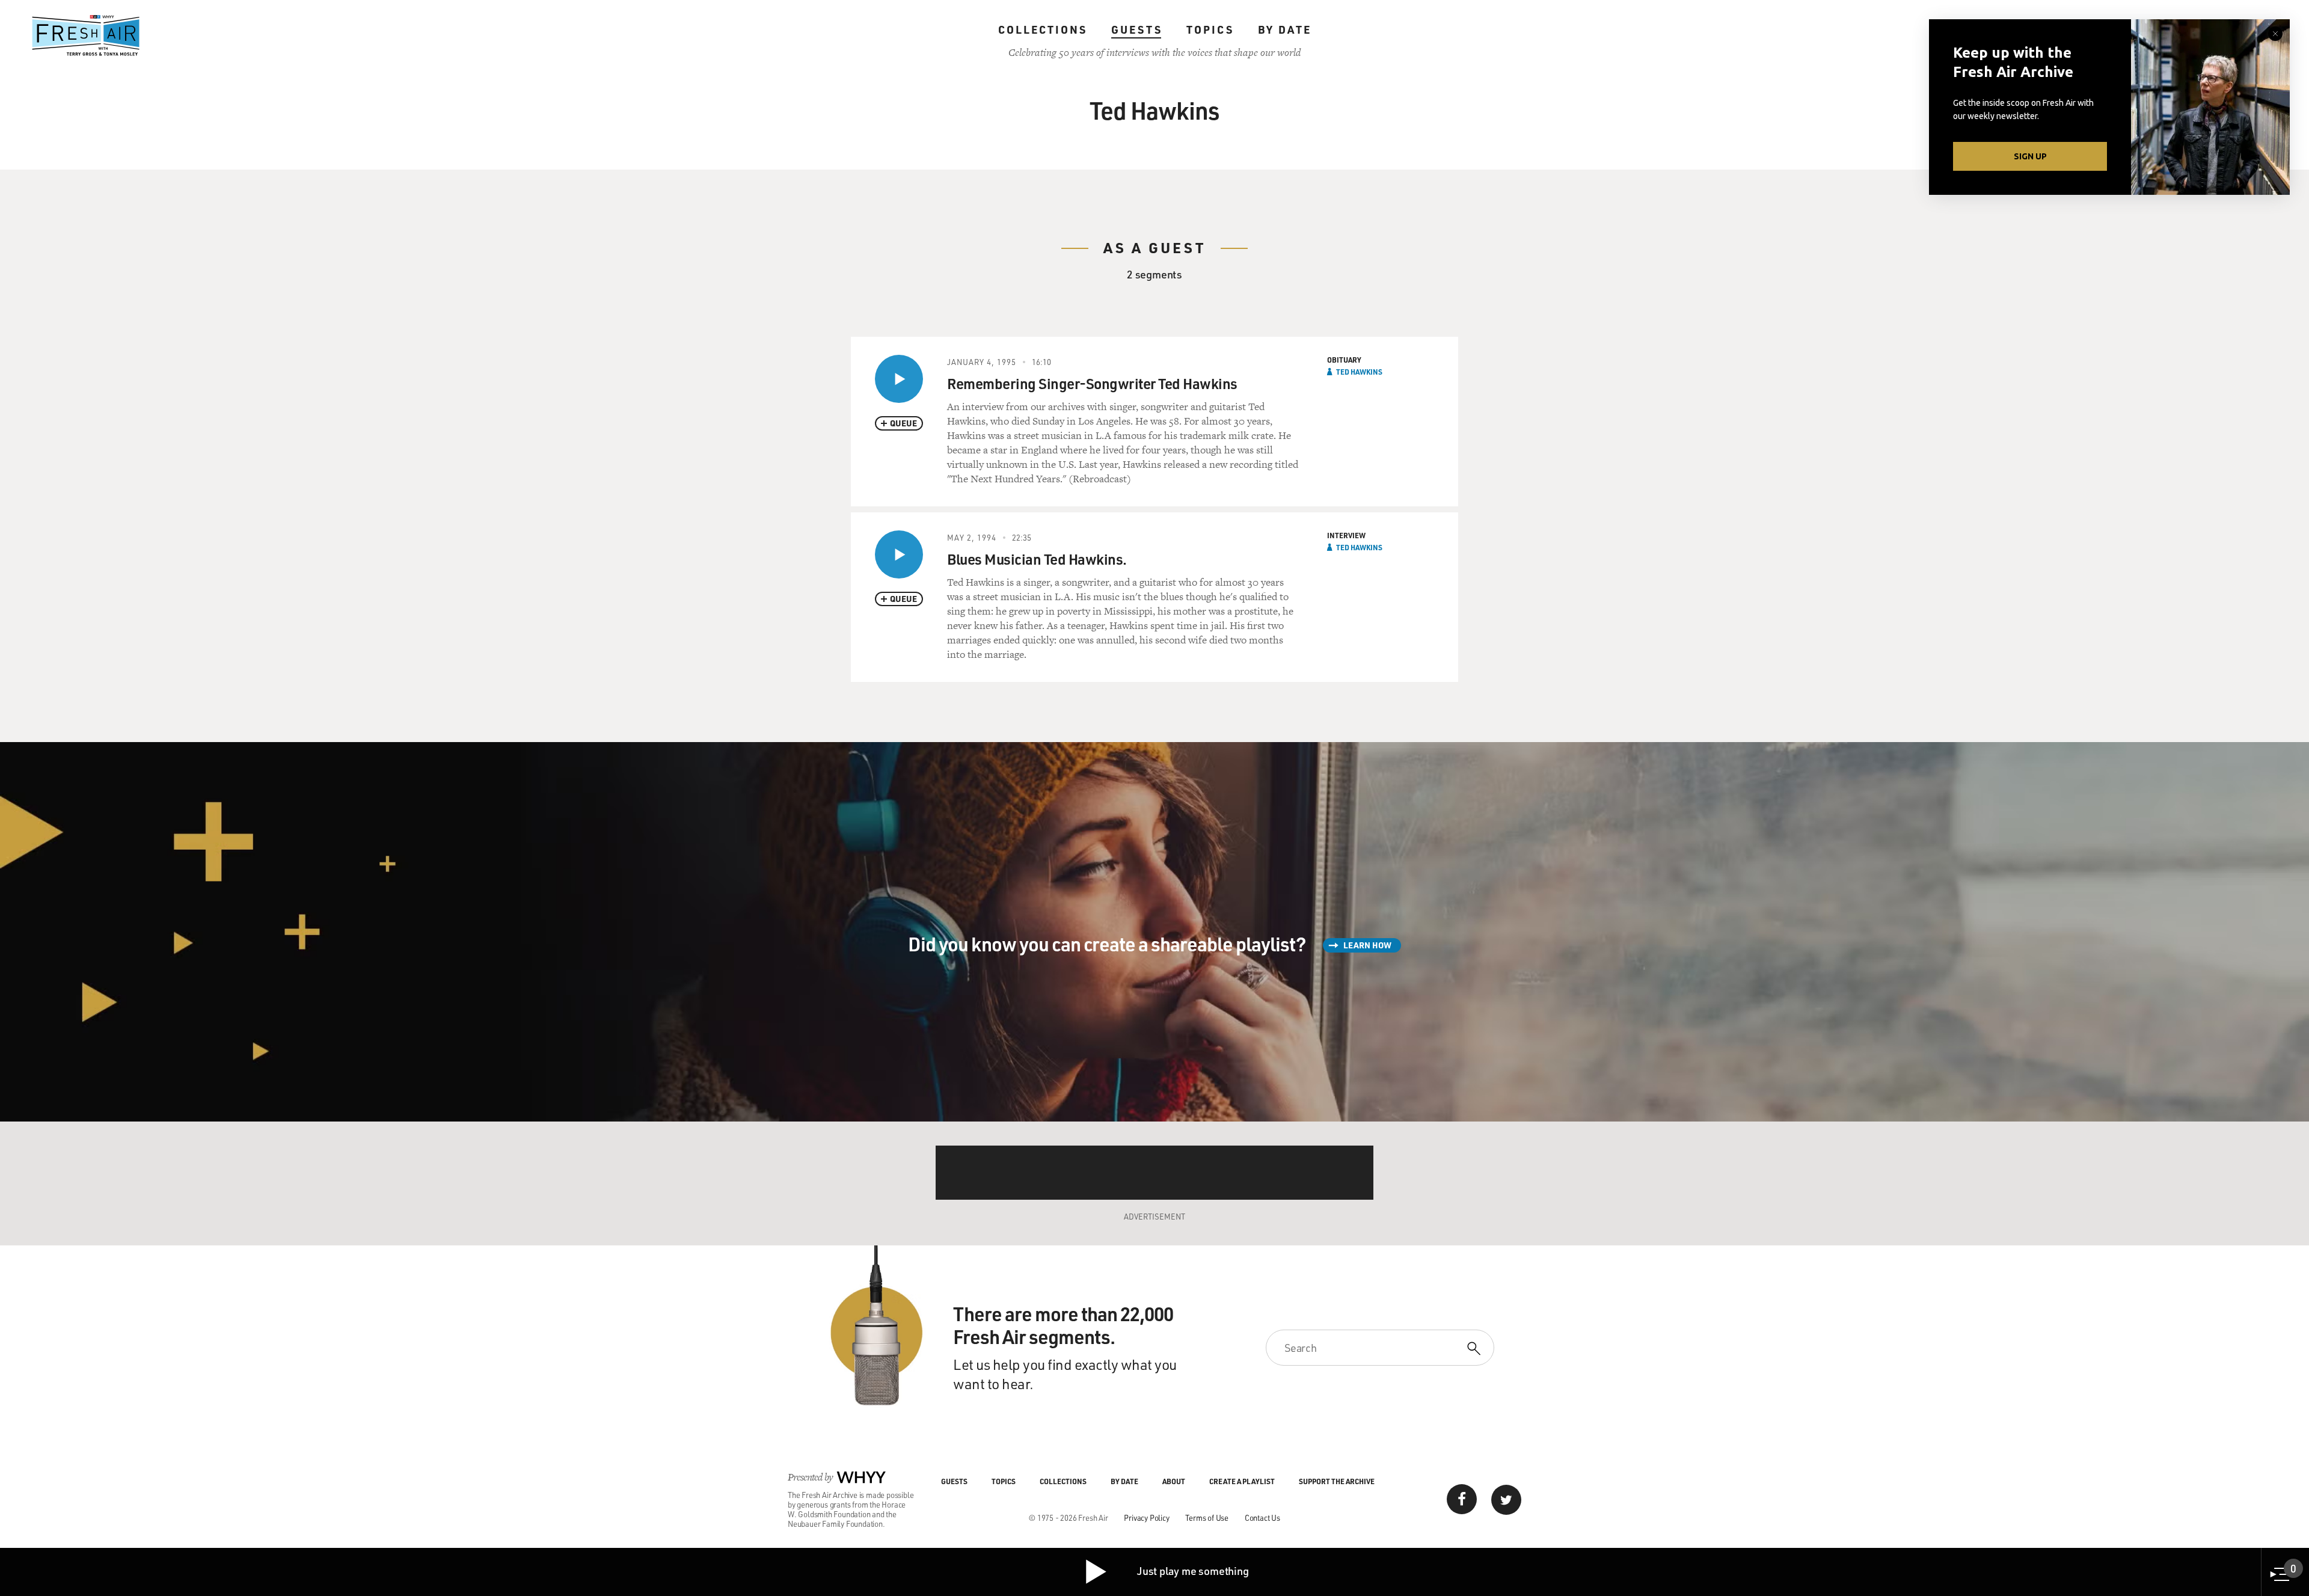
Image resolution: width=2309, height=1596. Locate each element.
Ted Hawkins (1359, 372)
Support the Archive (1337, 1481)
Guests (1137, 29)
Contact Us (1262, 1518)
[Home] (86, 35)
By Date (1285, 29)
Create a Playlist (1242, 1481)
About (1174, 1481)
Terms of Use (1207, 1518)
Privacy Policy (1146, 1518)
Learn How (1367, 945)
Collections (1043, 29)
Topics (1210, 29)
